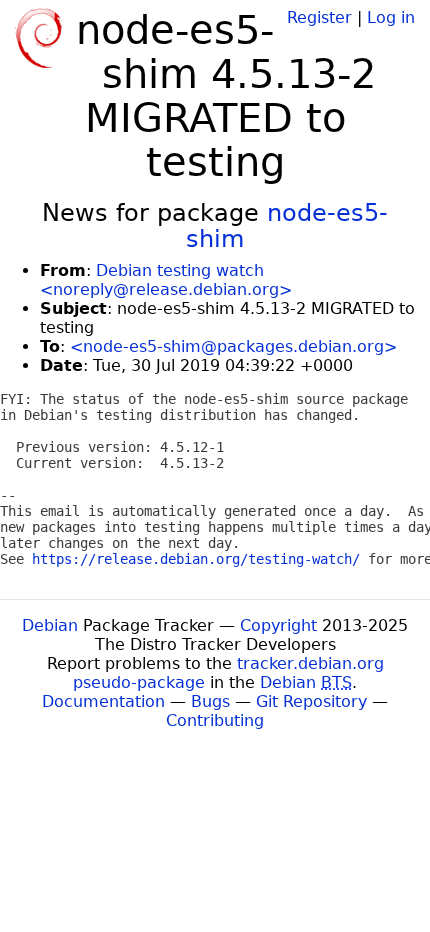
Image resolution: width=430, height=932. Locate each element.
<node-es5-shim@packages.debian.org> (233, 346)
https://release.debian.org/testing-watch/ (196, 559)
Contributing (215, 720)
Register (319, 17)
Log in (391, 17)
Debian (50, 625)
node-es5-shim (287, 226)
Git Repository (311, 701)
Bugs (210, 701)
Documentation (103, 701)
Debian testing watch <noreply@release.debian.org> (166, 280)
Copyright (278, 625)
